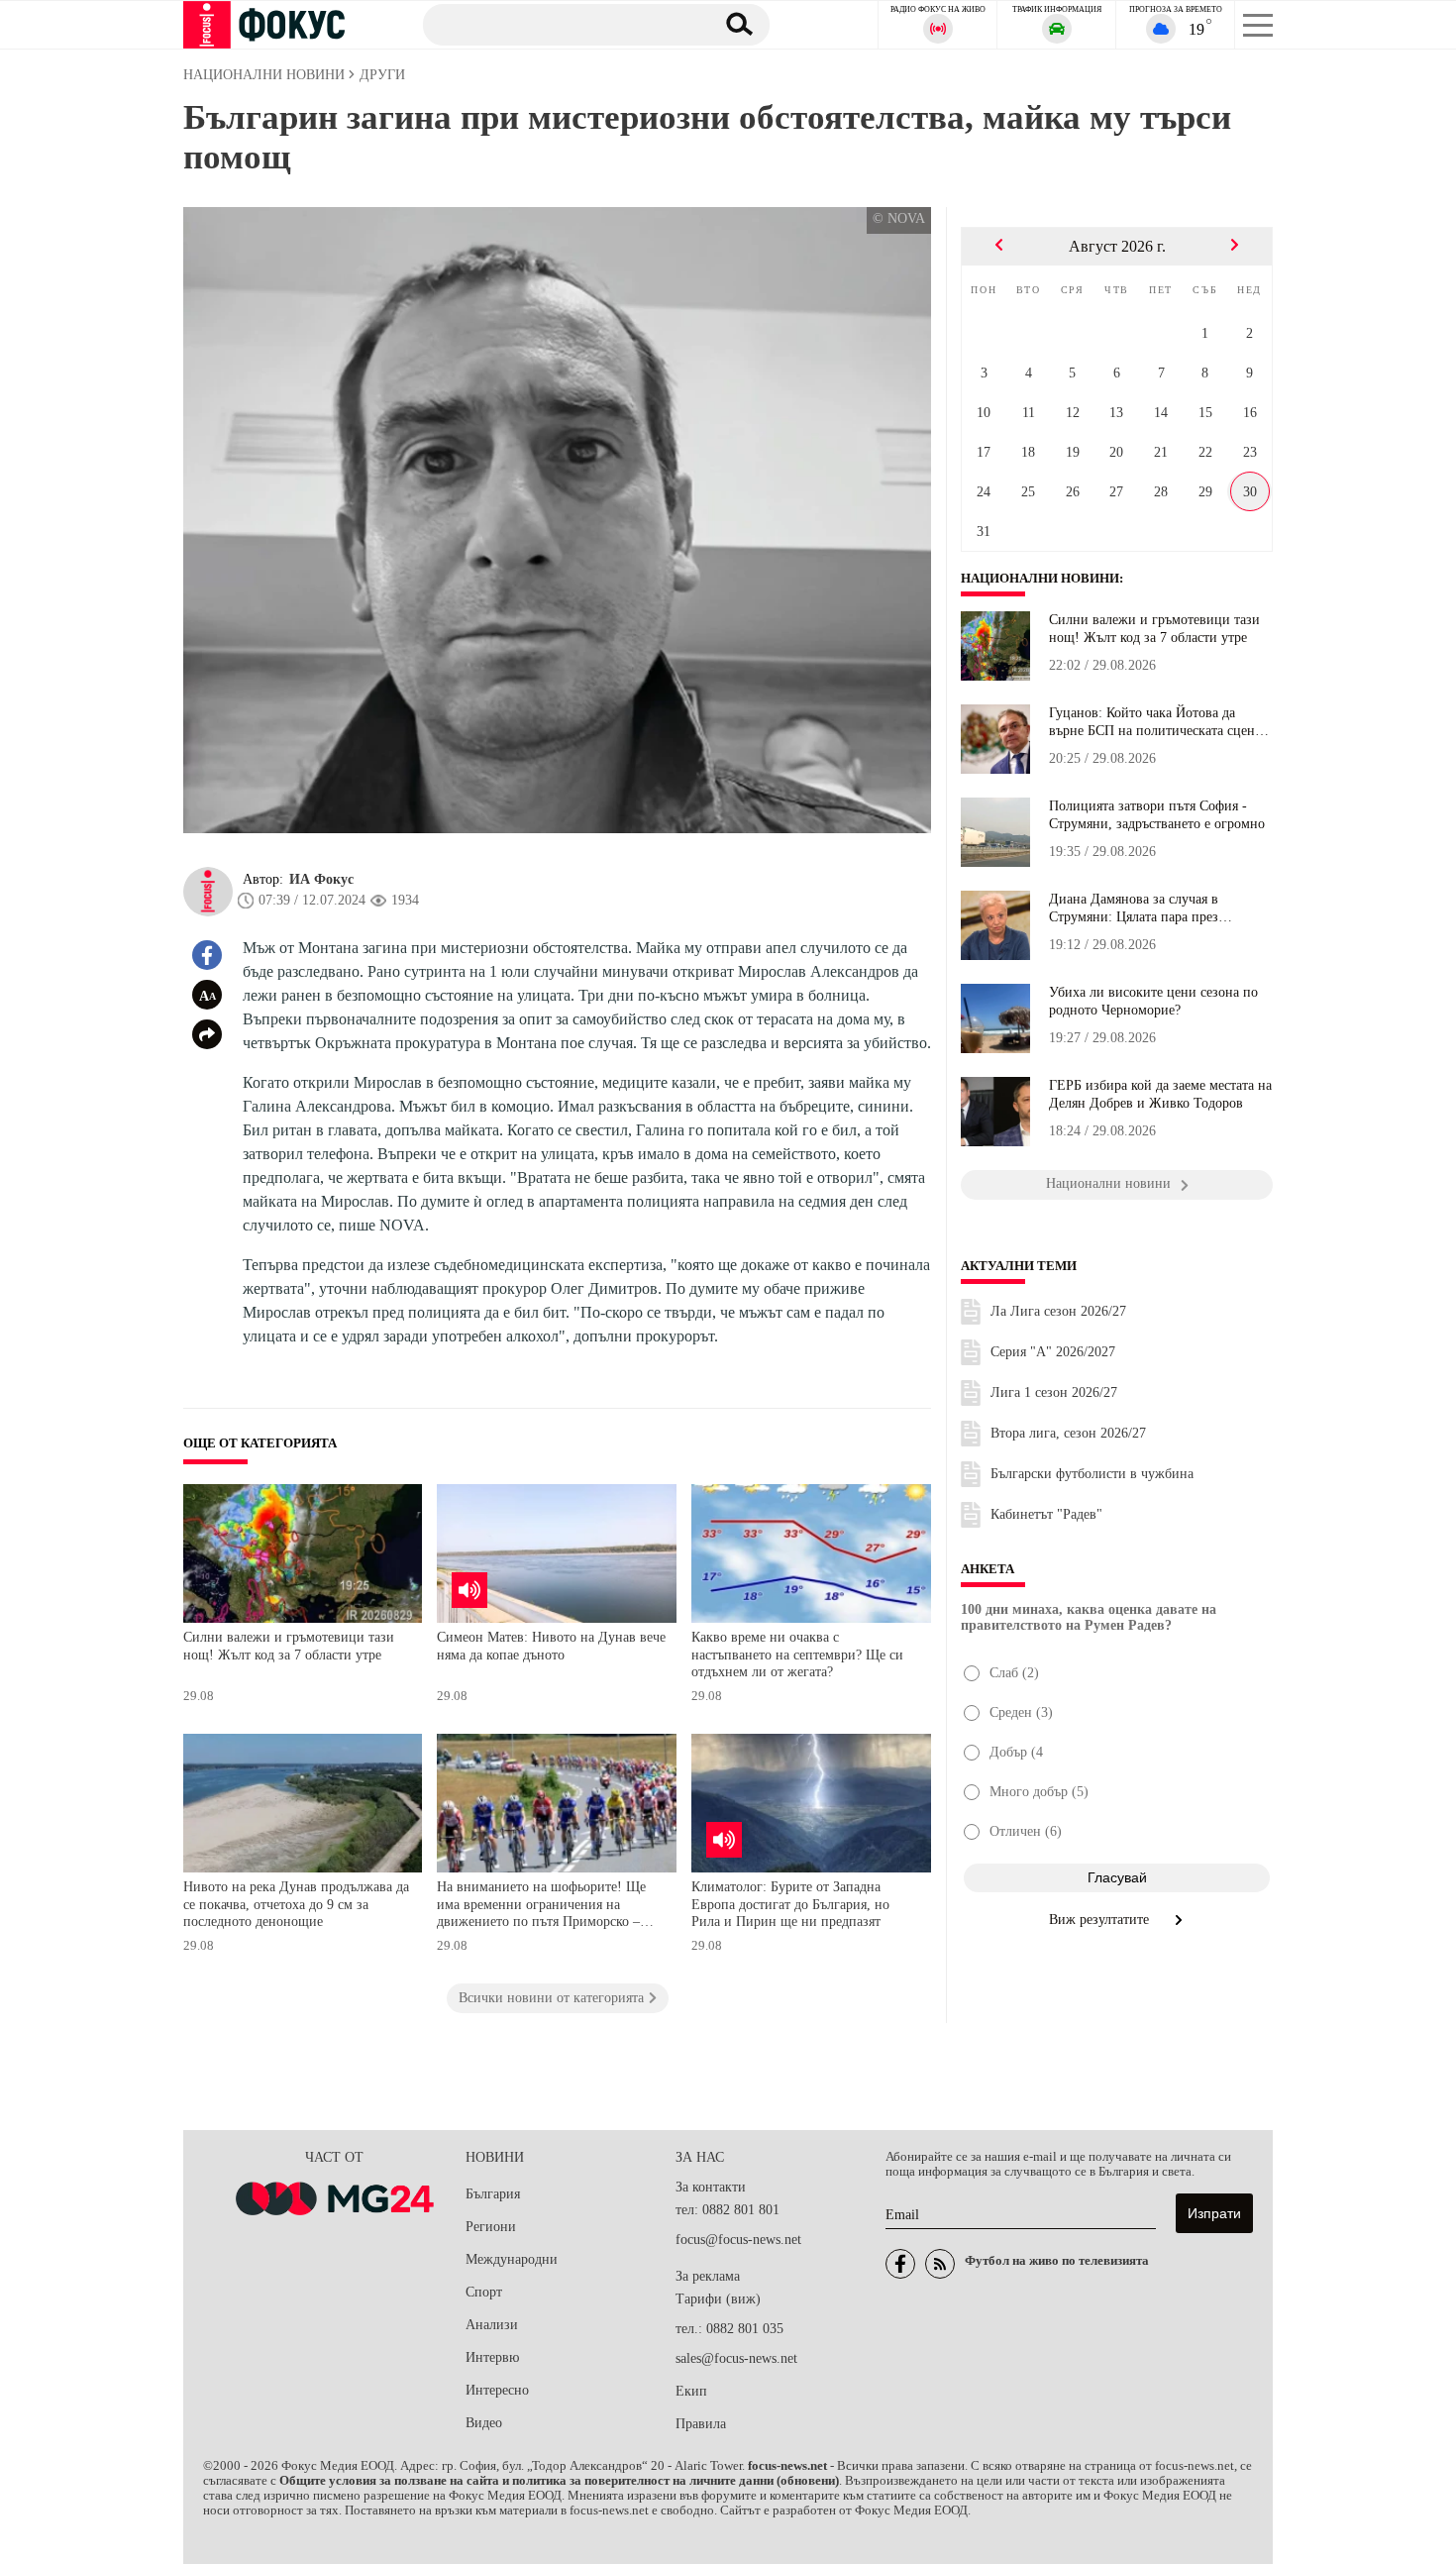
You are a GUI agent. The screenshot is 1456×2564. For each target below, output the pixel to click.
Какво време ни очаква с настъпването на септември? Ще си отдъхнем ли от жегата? (797, 1655)
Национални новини (1040, 579)
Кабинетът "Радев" (1046, 1514)
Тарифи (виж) (718, 2299)
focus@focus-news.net (738, 2240)
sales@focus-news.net (736, 2358)
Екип (691, 2391)
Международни (512, 2259)
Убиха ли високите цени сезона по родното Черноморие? (1153, 1001)
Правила (701, 2424)
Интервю (492, 2357)
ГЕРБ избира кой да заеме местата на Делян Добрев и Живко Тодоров (1160, 1094)
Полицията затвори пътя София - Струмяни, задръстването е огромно (1157, 815)
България (493, 2194)
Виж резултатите (1101, 1920)
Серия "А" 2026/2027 (1053, 1352)
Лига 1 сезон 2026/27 (1054, 1392)
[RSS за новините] (940, 2264)
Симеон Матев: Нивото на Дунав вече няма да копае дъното (551, 1646)
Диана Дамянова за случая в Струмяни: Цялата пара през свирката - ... (1134, 908)
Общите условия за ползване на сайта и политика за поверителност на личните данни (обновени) (559, 2481)
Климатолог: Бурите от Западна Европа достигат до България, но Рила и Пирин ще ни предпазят (790, 1904)
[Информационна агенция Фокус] (900, 2264)
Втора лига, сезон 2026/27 (1068, 1433)
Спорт (484, 2292)
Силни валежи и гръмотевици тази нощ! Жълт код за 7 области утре (289, 1646)
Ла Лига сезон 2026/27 (1058, 1311)
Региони (491, 2227)
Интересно (497, 2390)
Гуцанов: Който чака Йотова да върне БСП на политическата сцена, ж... (1157, 722)
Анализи (492, 2325)
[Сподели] (207, 1034)
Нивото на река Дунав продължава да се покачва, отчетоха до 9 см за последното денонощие (296, 1904)
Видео (484, 2423)
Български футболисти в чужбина (1092, 1474)
